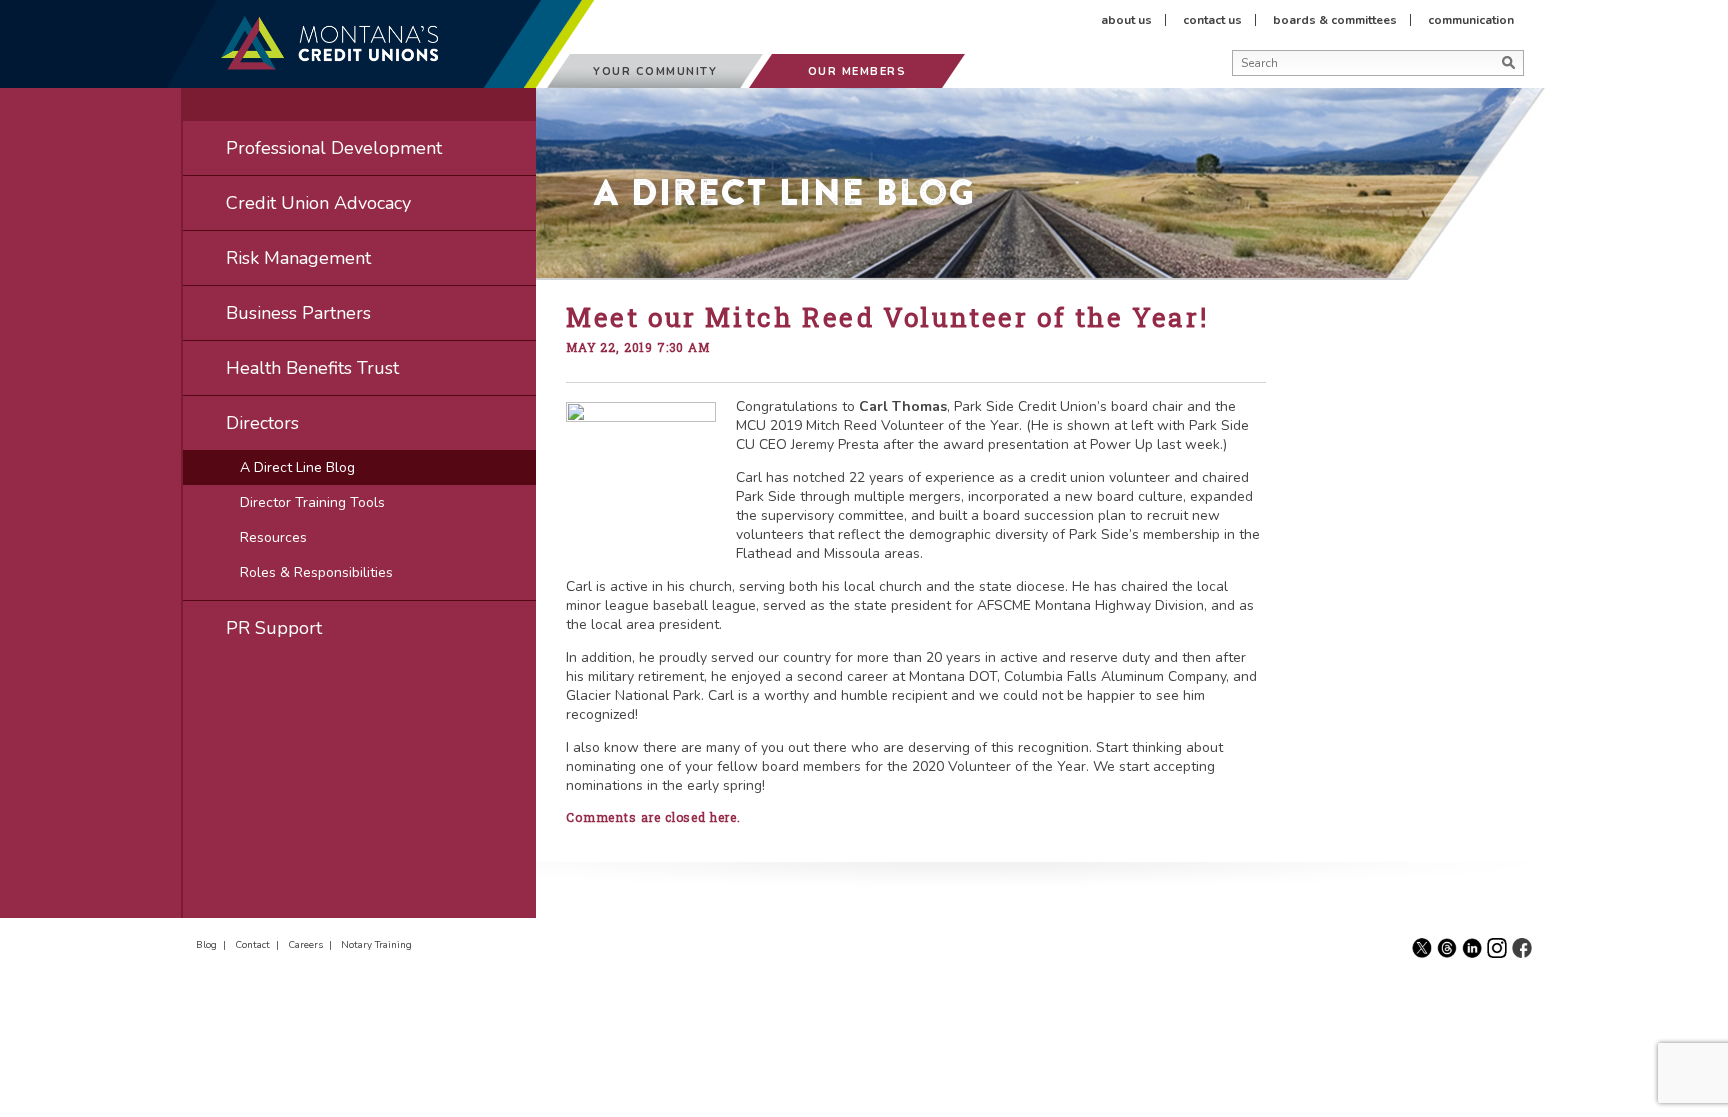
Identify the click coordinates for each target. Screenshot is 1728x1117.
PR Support (274, 628)
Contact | (260, 945)
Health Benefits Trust (312, 368)
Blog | (214, 945)
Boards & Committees (1335, 20)
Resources (273, 537)
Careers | (313, 945)
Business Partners (298, 313)
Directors (262, 423)
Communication (1471, 20)
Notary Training (376, 945)
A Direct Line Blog (297, 467)
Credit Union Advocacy (318, 203)
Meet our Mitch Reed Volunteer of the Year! (887, 317)
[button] (1238, 88)
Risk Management (298, 258)
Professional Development (334, 148)
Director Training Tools (312, 502)
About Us (1126, 20)
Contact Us (1212, 20)
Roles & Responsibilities (316, 572)
